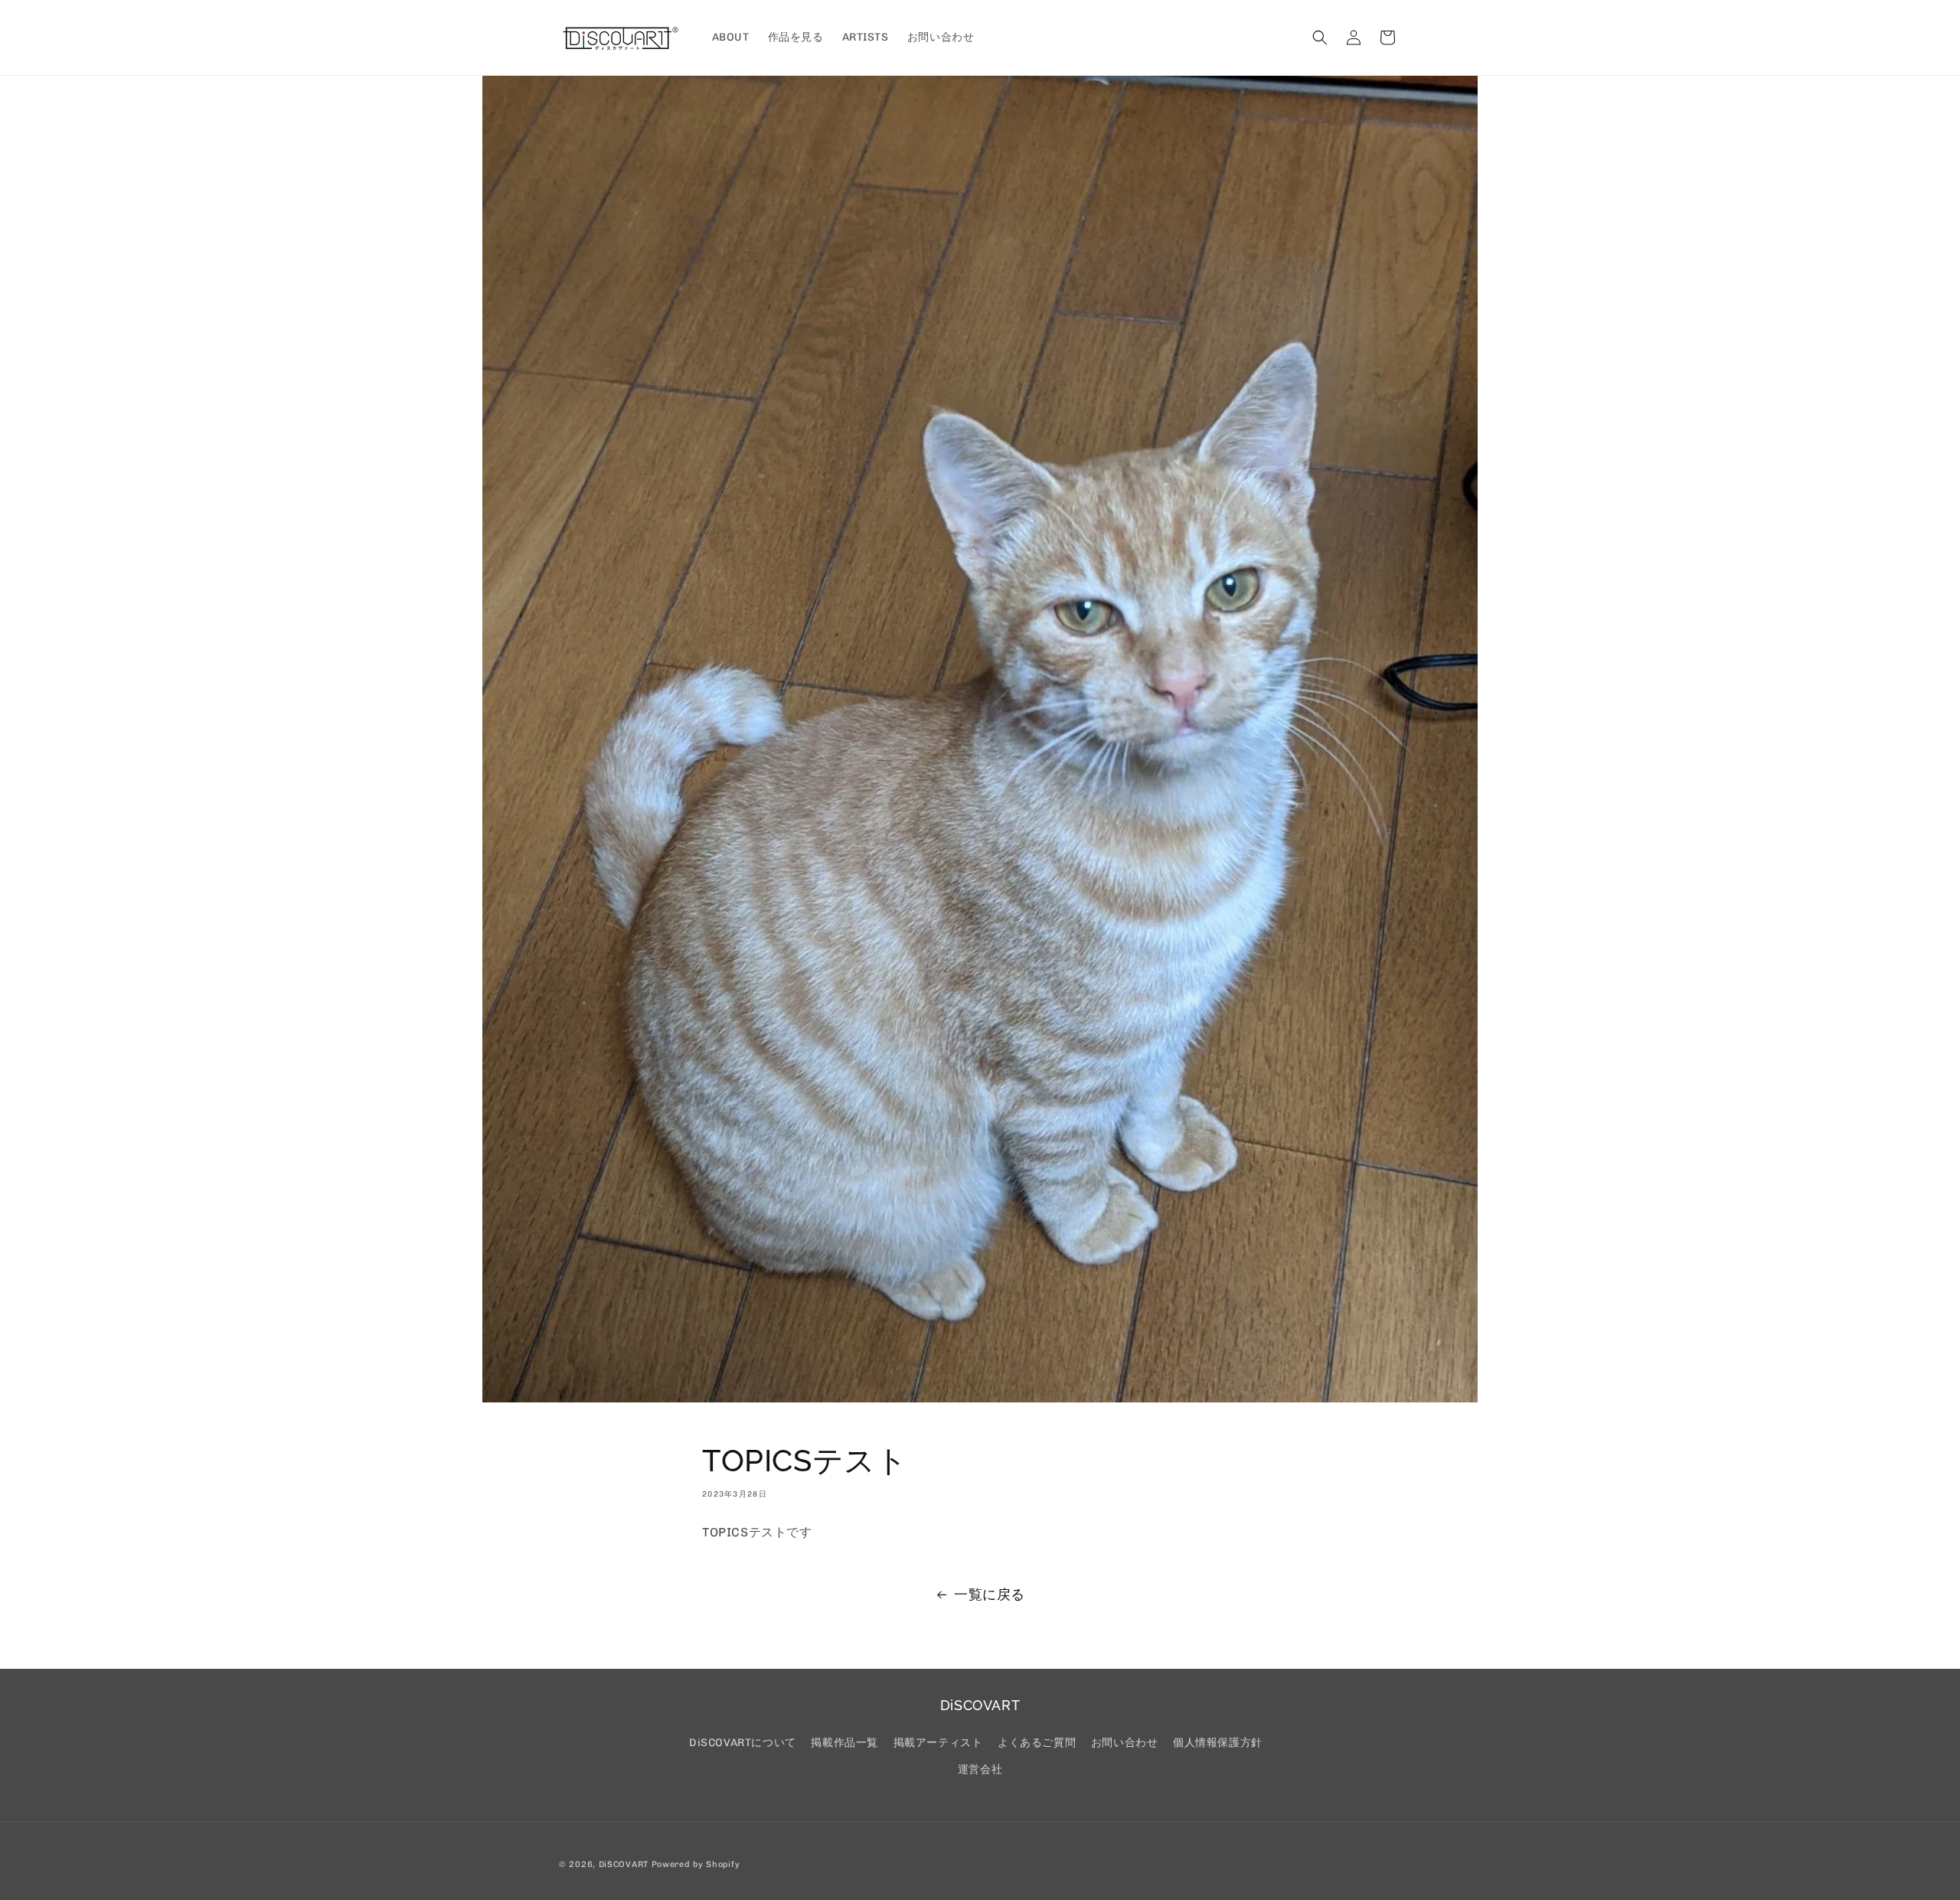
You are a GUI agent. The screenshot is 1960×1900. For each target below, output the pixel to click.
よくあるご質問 (1037, 1743)
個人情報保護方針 (1218, 1743)
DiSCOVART (624, 1864)
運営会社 (980, 1769)
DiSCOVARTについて (743, 1743)
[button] (1320, 38)
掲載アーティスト (938, 1743)
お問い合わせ (1125, 1743)
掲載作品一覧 (844, 1743)
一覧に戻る (990, 1595)
